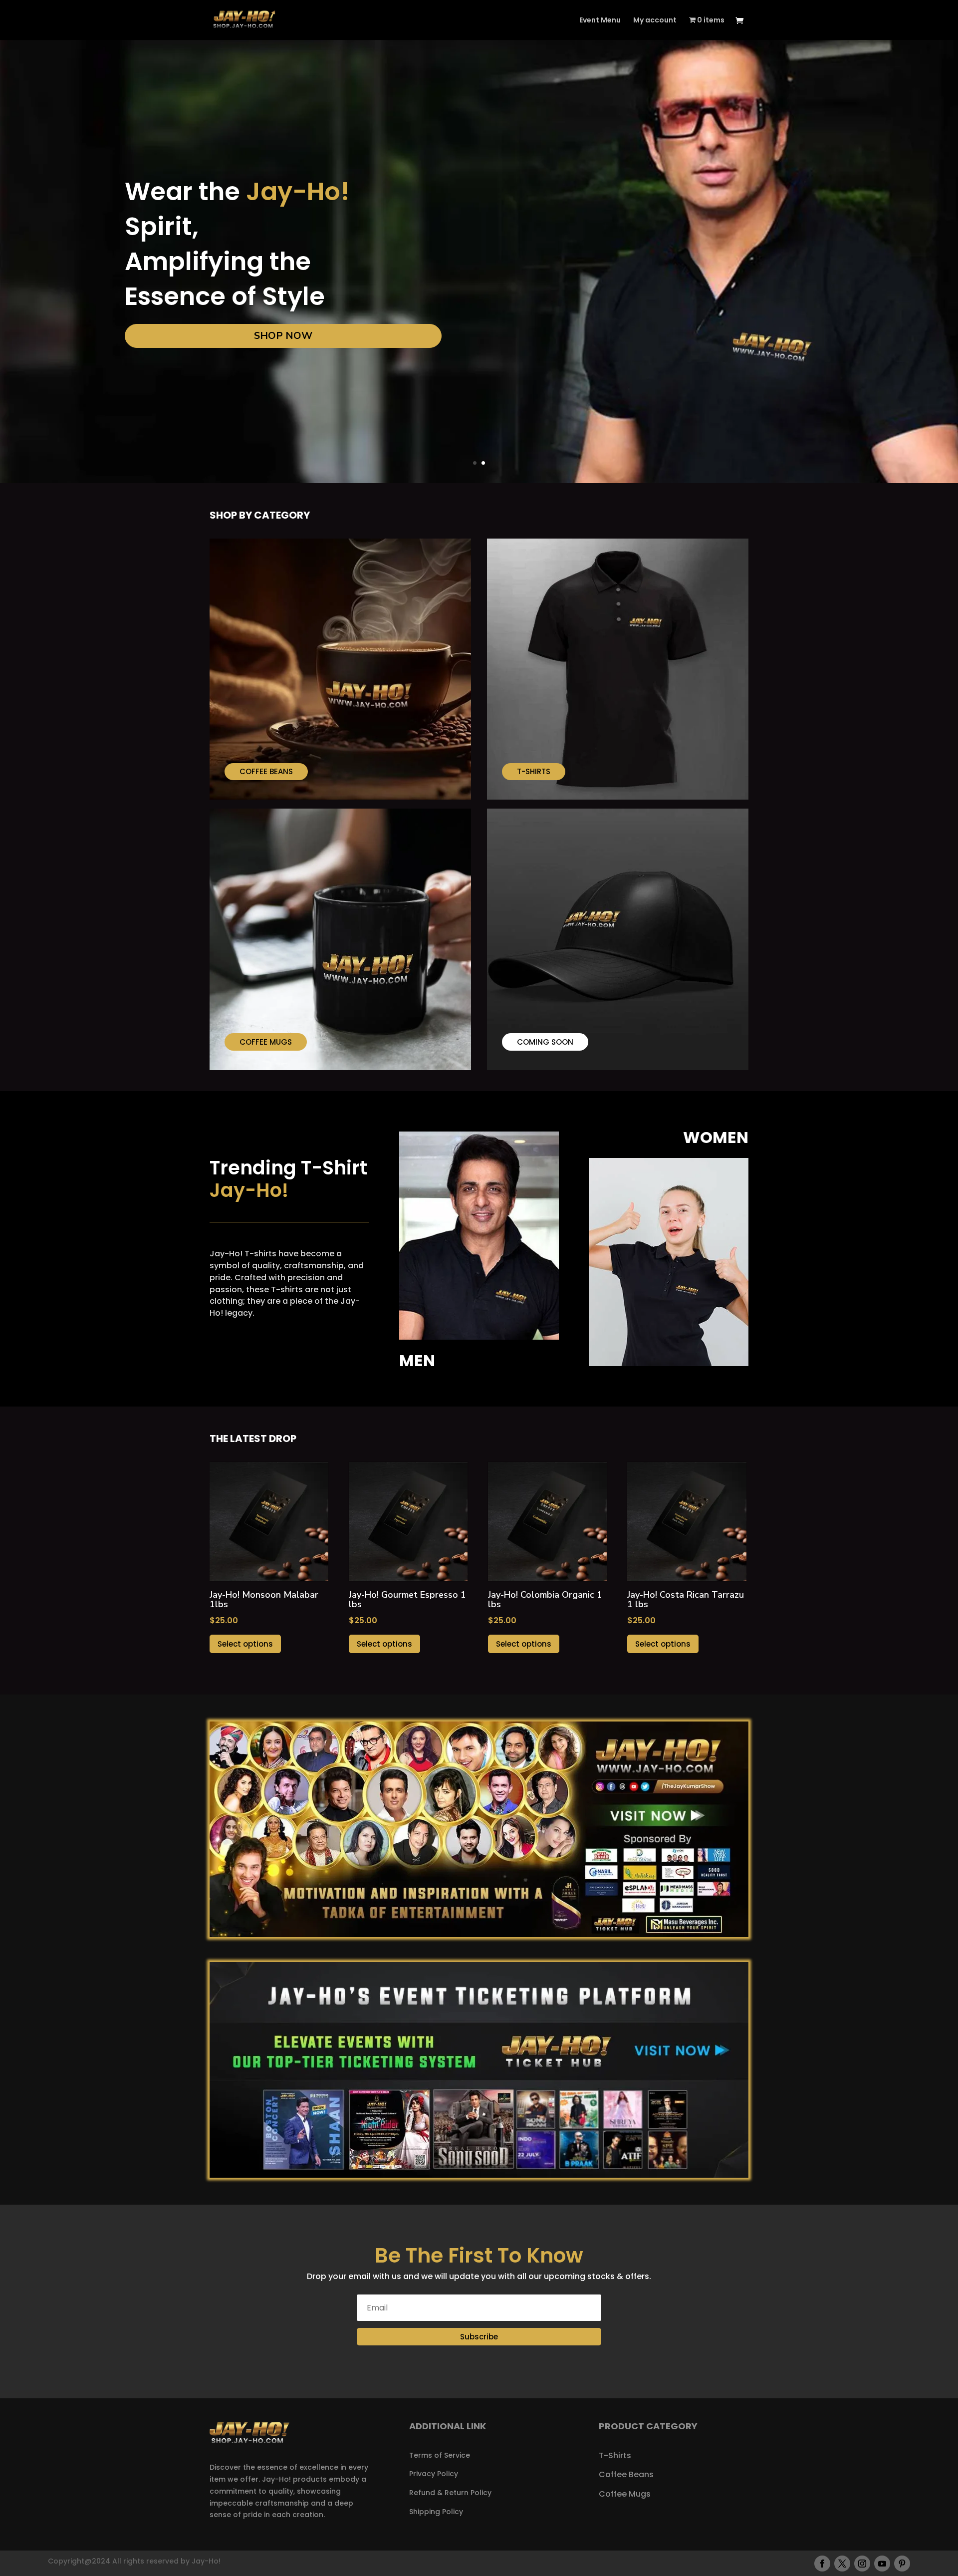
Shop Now (283, 336)
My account (655, 21)
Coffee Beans (266, 771)
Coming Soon (545, 1042)
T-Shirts (534, 771)
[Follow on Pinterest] (902, 2564)
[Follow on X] (842, 2564)
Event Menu (600, 21)
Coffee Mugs (266, 1042)
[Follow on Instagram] (862, 2564)
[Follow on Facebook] (822, 2564)
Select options (245, 1644)
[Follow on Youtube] (882, 2564)
